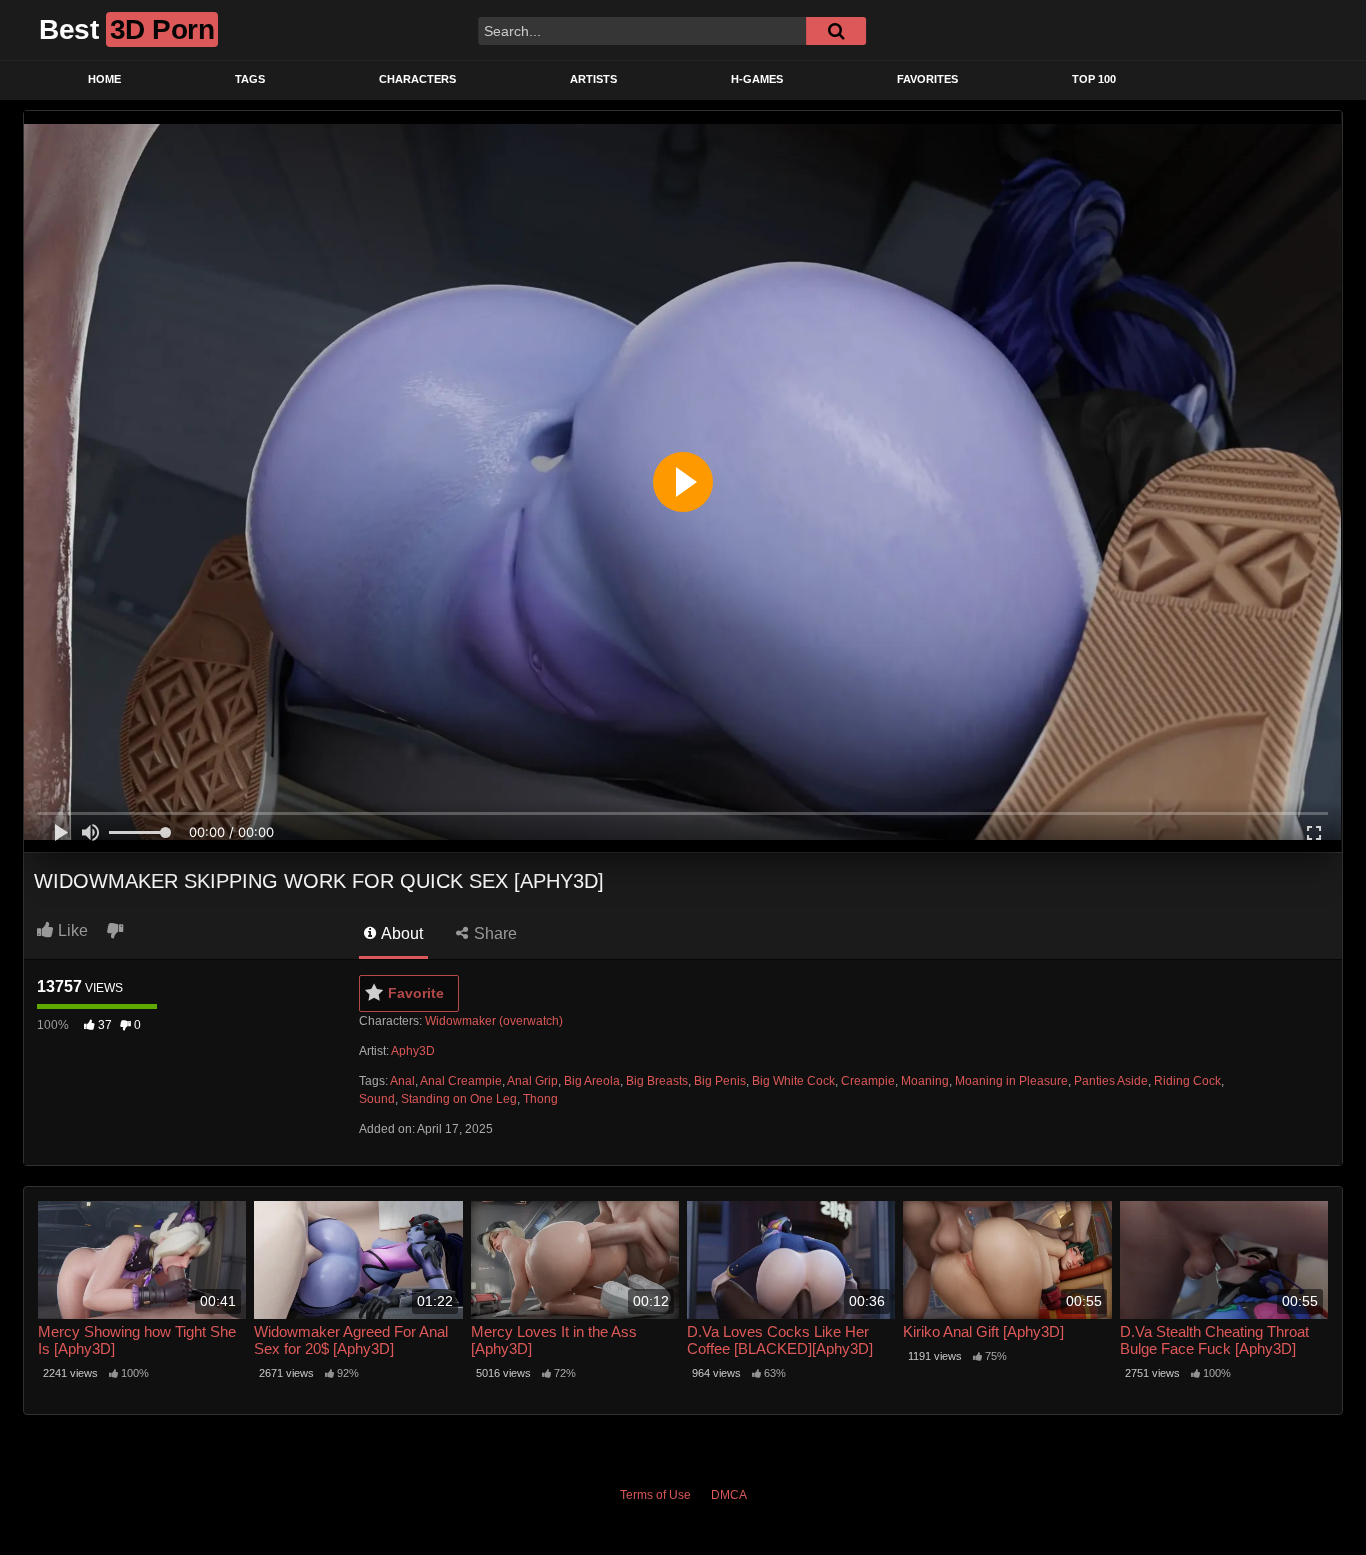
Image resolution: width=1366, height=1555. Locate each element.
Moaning (925, 1081)
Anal (402, 1081)
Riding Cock (1187, 1081)
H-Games (757, 79)
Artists (593, 79)
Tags (250, 79)
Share (493, 933)
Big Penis (720, 1081)
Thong (540, 1099)
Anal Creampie (461, 1081)
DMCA (729, 1495)
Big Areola (592, 1081)
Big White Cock (793, 1081)
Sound (377, 1099)
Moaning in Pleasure (1011, 1081)
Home (104, 79)
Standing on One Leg (459, 1099)
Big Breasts (657, 1081)
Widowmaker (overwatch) (494, 1021)
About (400, 933)
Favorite (416, 993)
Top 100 (1094, 79)
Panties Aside (1111, 1081)
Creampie (868, 1081)
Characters (417, 79)
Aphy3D (413, 1051)
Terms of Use (655, 1495)
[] (836, 31)
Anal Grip (532, 1081)
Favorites (927, 79)
